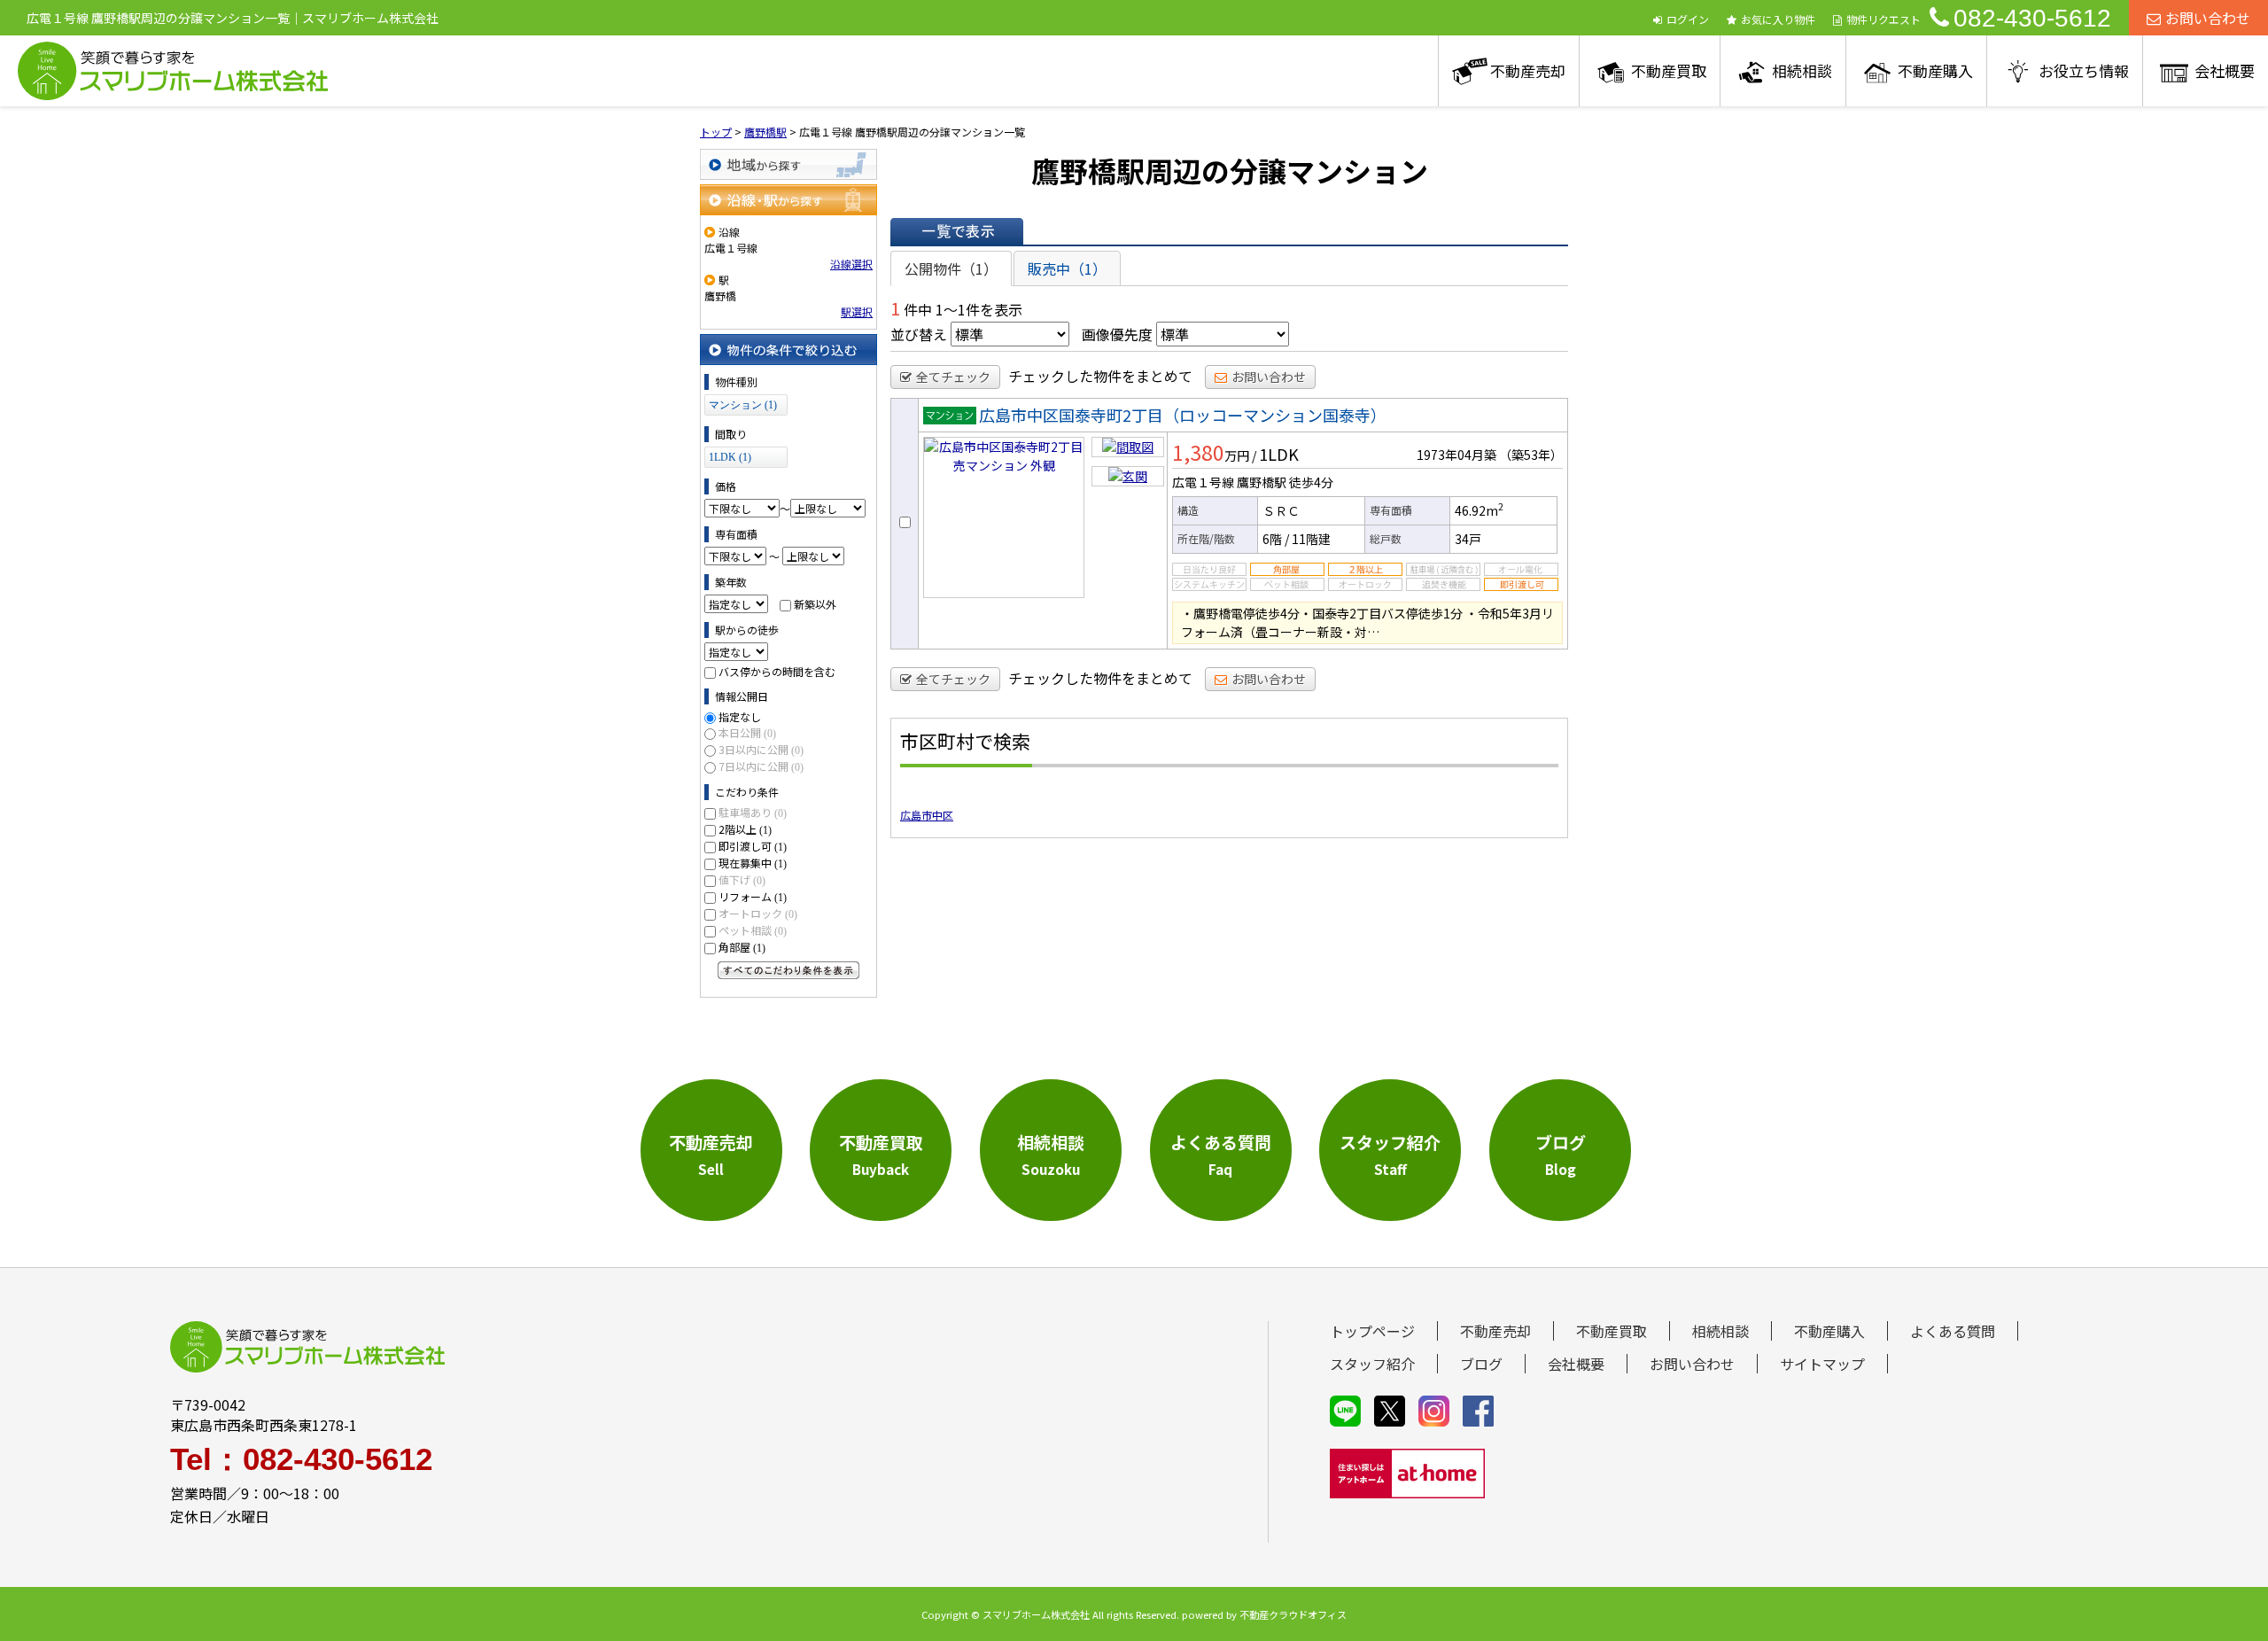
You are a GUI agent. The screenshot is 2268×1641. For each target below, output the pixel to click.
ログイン (1688, 19)
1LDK (1279, 454)
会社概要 (2225, 70)
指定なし (740, 716)
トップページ (1372, 1331)
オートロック (758, 913)
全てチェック (953, 377)
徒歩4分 (1311, 482)
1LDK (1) (730, 457)
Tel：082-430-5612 (301, 1459)
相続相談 (1802, 70)
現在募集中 (753, 863)
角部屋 (742, 947)
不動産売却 (1528, 70)
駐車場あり (753, 812)
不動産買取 (1669, 70)
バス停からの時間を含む (777, 671)
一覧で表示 (957, 231)
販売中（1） (1067, 268)
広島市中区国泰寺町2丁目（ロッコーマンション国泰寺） (1183, 415)
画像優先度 (1117, 334)
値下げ (742, 879)
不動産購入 (1935, 70)
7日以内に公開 (761, 766)
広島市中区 (927, 815)
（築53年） (1531, 455)
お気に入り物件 (1778, 19)
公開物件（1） (951, 268)
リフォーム (753, 896)
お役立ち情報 (2084, 70)
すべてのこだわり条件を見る (788, 970)
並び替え (919, 334)
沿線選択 (851, 264)
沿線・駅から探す (788, 200)
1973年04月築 (1456, 455)
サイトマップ (1822, 1364)
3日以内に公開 (761, 749)
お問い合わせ (2208, 18)
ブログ (1481, 1364)
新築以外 (815, 604)
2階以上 (745, 829)
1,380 (1198, 452)
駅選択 (857, 311)
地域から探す (788, 164)
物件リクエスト (1884, 19)
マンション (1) (743, 405)
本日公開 (747, 732)
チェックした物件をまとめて (1100, 376)
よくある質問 (1953, 1331)
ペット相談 (753, 930)
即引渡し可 (753, 846)
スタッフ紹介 (1372, 1364)
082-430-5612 (2032, 18)
